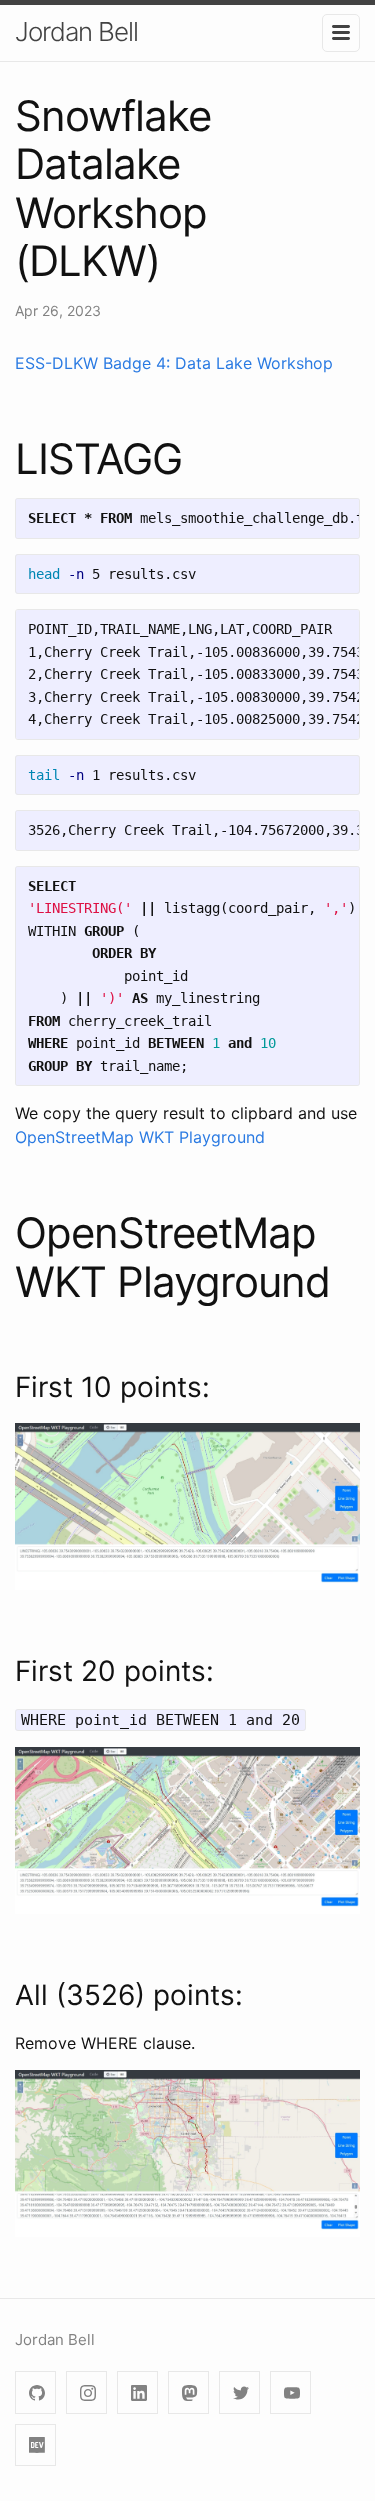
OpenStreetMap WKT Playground (140, 1137)
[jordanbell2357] (35, 2392)
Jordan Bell (76, 31)
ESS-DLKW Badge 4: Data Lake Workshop (174, 363)
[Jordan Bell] (290, 2392)
